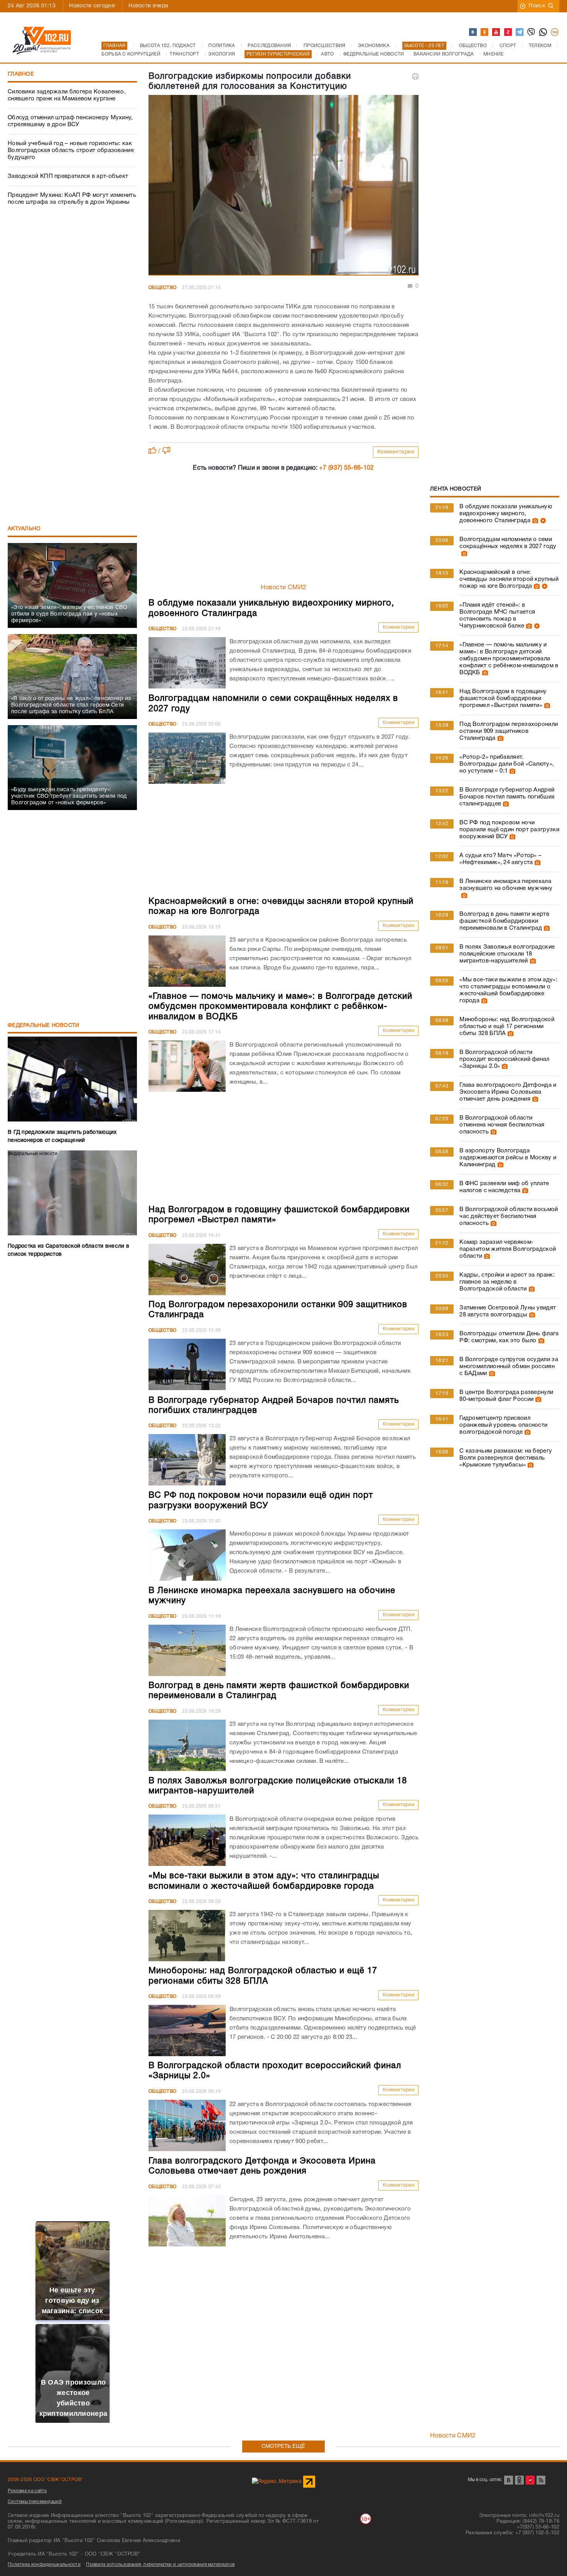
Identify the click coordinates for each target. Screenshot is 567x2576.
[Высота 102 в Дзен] (508, 32)
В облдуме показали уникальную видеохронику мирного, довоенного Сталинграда (506, 514)
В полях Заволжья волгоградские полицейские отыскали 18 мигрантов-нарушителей (507, 954)
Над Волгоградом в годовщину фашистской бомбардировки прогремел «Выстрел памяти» (503, 699)
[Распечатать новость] (415, 76)
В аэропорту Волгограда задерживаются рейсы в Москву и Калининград (508, 1158)
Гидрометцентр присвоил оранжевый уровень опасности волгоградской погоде (503, 1425)
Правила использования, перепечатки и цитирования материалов (160, 2565)
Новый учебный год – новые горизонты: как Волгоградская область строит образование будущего (71, 151)
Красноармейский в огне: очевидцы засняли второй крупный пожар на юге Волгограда (509, 579)
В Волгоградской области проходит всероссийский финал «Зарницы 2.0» (504, 1059)
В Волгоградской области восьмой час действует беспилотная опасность (509, 1216)
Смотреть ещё (283, 2447)
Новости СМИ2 (284, 588)
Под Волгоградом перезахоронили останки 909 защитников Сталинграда (509, 731)
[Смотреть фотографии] (534, 521)
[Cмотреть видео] (542, 521)
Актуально (24, 529)
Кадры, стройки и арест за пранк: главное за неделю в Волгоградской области (507, 1282)
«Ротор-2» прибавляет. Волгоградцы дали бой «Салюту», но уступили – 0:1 (507, 764)
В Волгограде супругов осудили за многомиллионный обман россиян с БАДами (509, 1367)
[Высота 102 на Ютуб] (496, 32)
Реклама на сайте (27, 2491)
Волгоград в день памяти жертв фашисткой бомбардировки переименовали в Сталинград (504, 921)
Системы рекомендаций (35, 2502)
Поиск (537, 6)
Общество (162, 288)
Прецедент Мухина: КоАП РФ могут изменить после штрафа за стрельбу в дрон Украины (72, 199)
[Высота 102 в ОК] (485, 32)
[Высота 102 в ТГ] (520, 32)
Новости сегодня (92, 6)
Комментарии (396, 452)
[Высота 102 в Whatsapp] (543, 32)
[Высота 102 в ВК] (473, 32)
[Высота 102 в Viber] (532, 32)
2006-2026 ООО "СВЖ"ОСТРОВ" (46, 2480)
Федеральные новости (44, 1026)
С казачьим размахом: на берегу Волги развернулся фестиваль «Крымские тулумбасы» (506, 1458)
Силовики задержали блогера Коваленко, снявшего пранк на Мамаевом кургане (67, 95)
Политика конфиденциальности (44, 2565)
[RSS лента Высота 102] (541, 2480)
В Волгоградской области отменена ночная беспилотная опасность (502, 1125)
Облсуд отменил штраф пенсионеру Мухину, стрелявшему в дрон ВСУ (70, 121)
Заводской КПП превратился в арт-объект (68, 176)
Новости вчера (148, 6)
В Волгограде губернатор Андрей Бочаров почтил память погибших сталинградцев (507, 797)
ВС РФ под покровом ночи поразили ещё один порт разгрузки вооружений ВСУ (509, 830)
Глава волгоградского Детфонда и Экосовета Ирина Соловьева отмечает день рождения (508, 1092)
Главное (21, 74)
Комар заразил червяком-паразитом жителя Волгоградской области (508, 1249)
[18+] (555, 32)
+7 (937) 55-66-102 (346, 468)
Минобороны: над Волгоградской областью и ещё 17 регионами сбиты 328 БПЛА (507, 1027)
